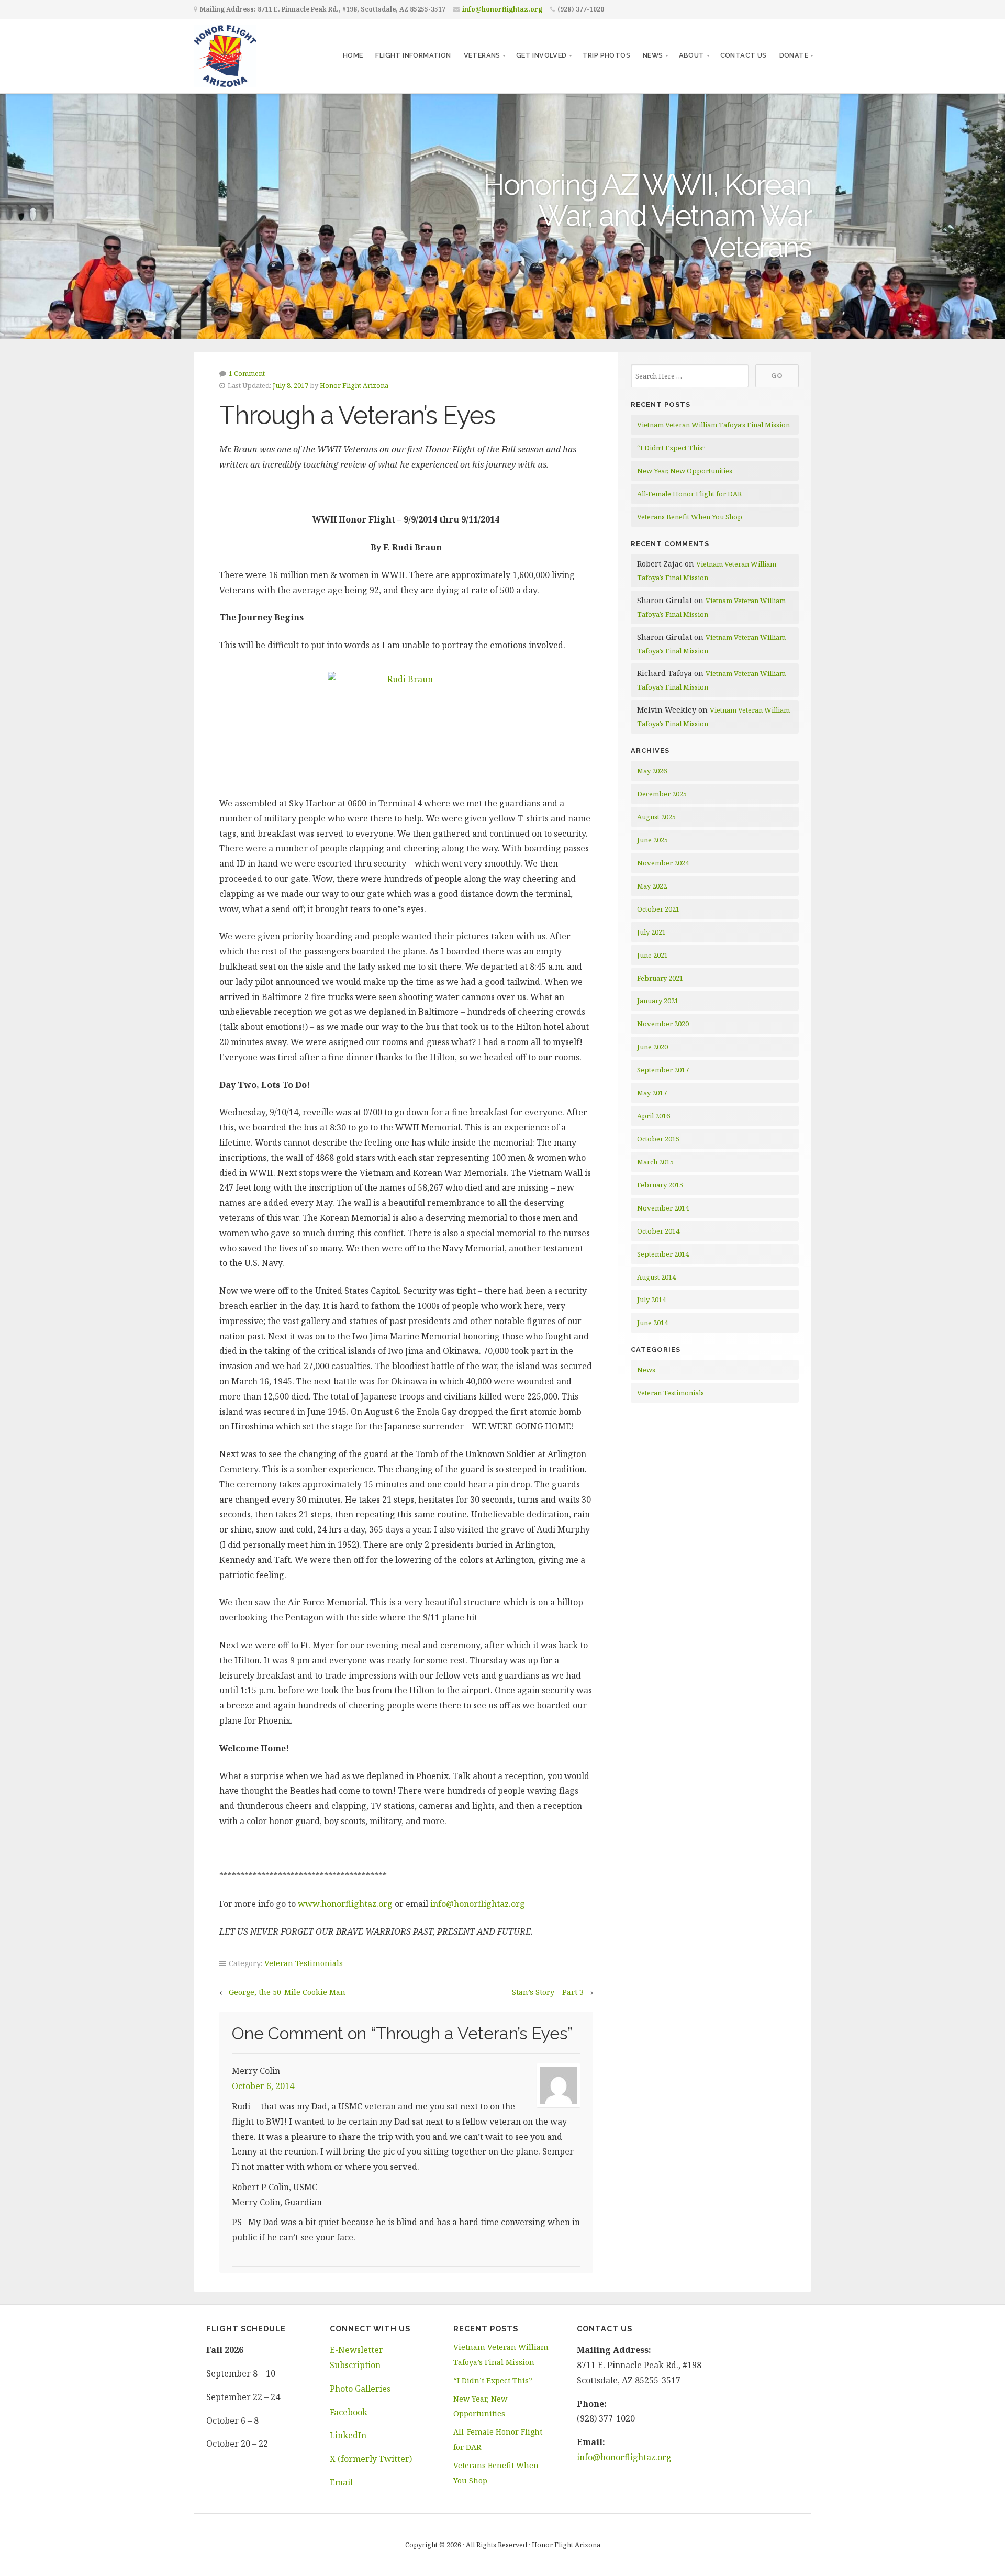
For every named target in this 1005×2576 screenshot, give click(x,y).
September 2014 (663, 1254)
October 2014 (658, 1231)
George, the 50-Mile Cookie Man (287, 1992)
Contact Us (744, 55)
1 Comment (247, 373)
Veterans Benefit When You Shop (690, 517)
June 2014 (652, 1323)
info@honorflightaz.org (502, 9)
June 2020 (652, 1047)
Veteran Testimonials (304, 1963)
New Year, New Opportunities (685, 471)
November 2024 (663, 863)
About (692, 55)
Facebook (349, 2412)
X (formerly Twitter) (371, 2459)
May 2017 (652, 1093)
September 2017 (663, 1070)
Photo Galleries (360, 2389)
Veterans (482, 55)
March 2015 (655, 1162)
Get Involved (541, 55)
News (653, 55)
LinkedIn (348, 2435)
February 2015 (660, 1185)
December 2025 (662, 794)
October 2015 (658, 1139)
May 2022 (652, 886)
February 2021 (660, 978)
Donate (794, 55)
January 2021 (658, 1001)
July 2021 (651, 932)
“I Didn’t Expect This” (671, 448)
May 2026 (652, 771)
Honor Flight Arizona (354, 385)
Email (341, 2482)
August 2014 (656, 1277)
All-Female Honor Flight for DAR (689, 494)
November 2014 (663, 1208)
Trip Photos (606, 55)
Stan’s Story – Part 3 (548, 1992)
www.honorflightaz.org (345, 1904)
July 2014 (651, 1300)
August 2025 (656, 817)
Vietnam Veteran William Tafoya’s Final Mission (713, 425)
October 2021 (658, 909)
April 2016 (654, 1116)
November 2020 (663, 1024)
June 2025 (652, 840)
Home (353, 55)
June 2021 (652, 955)
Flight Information (413, 55)
